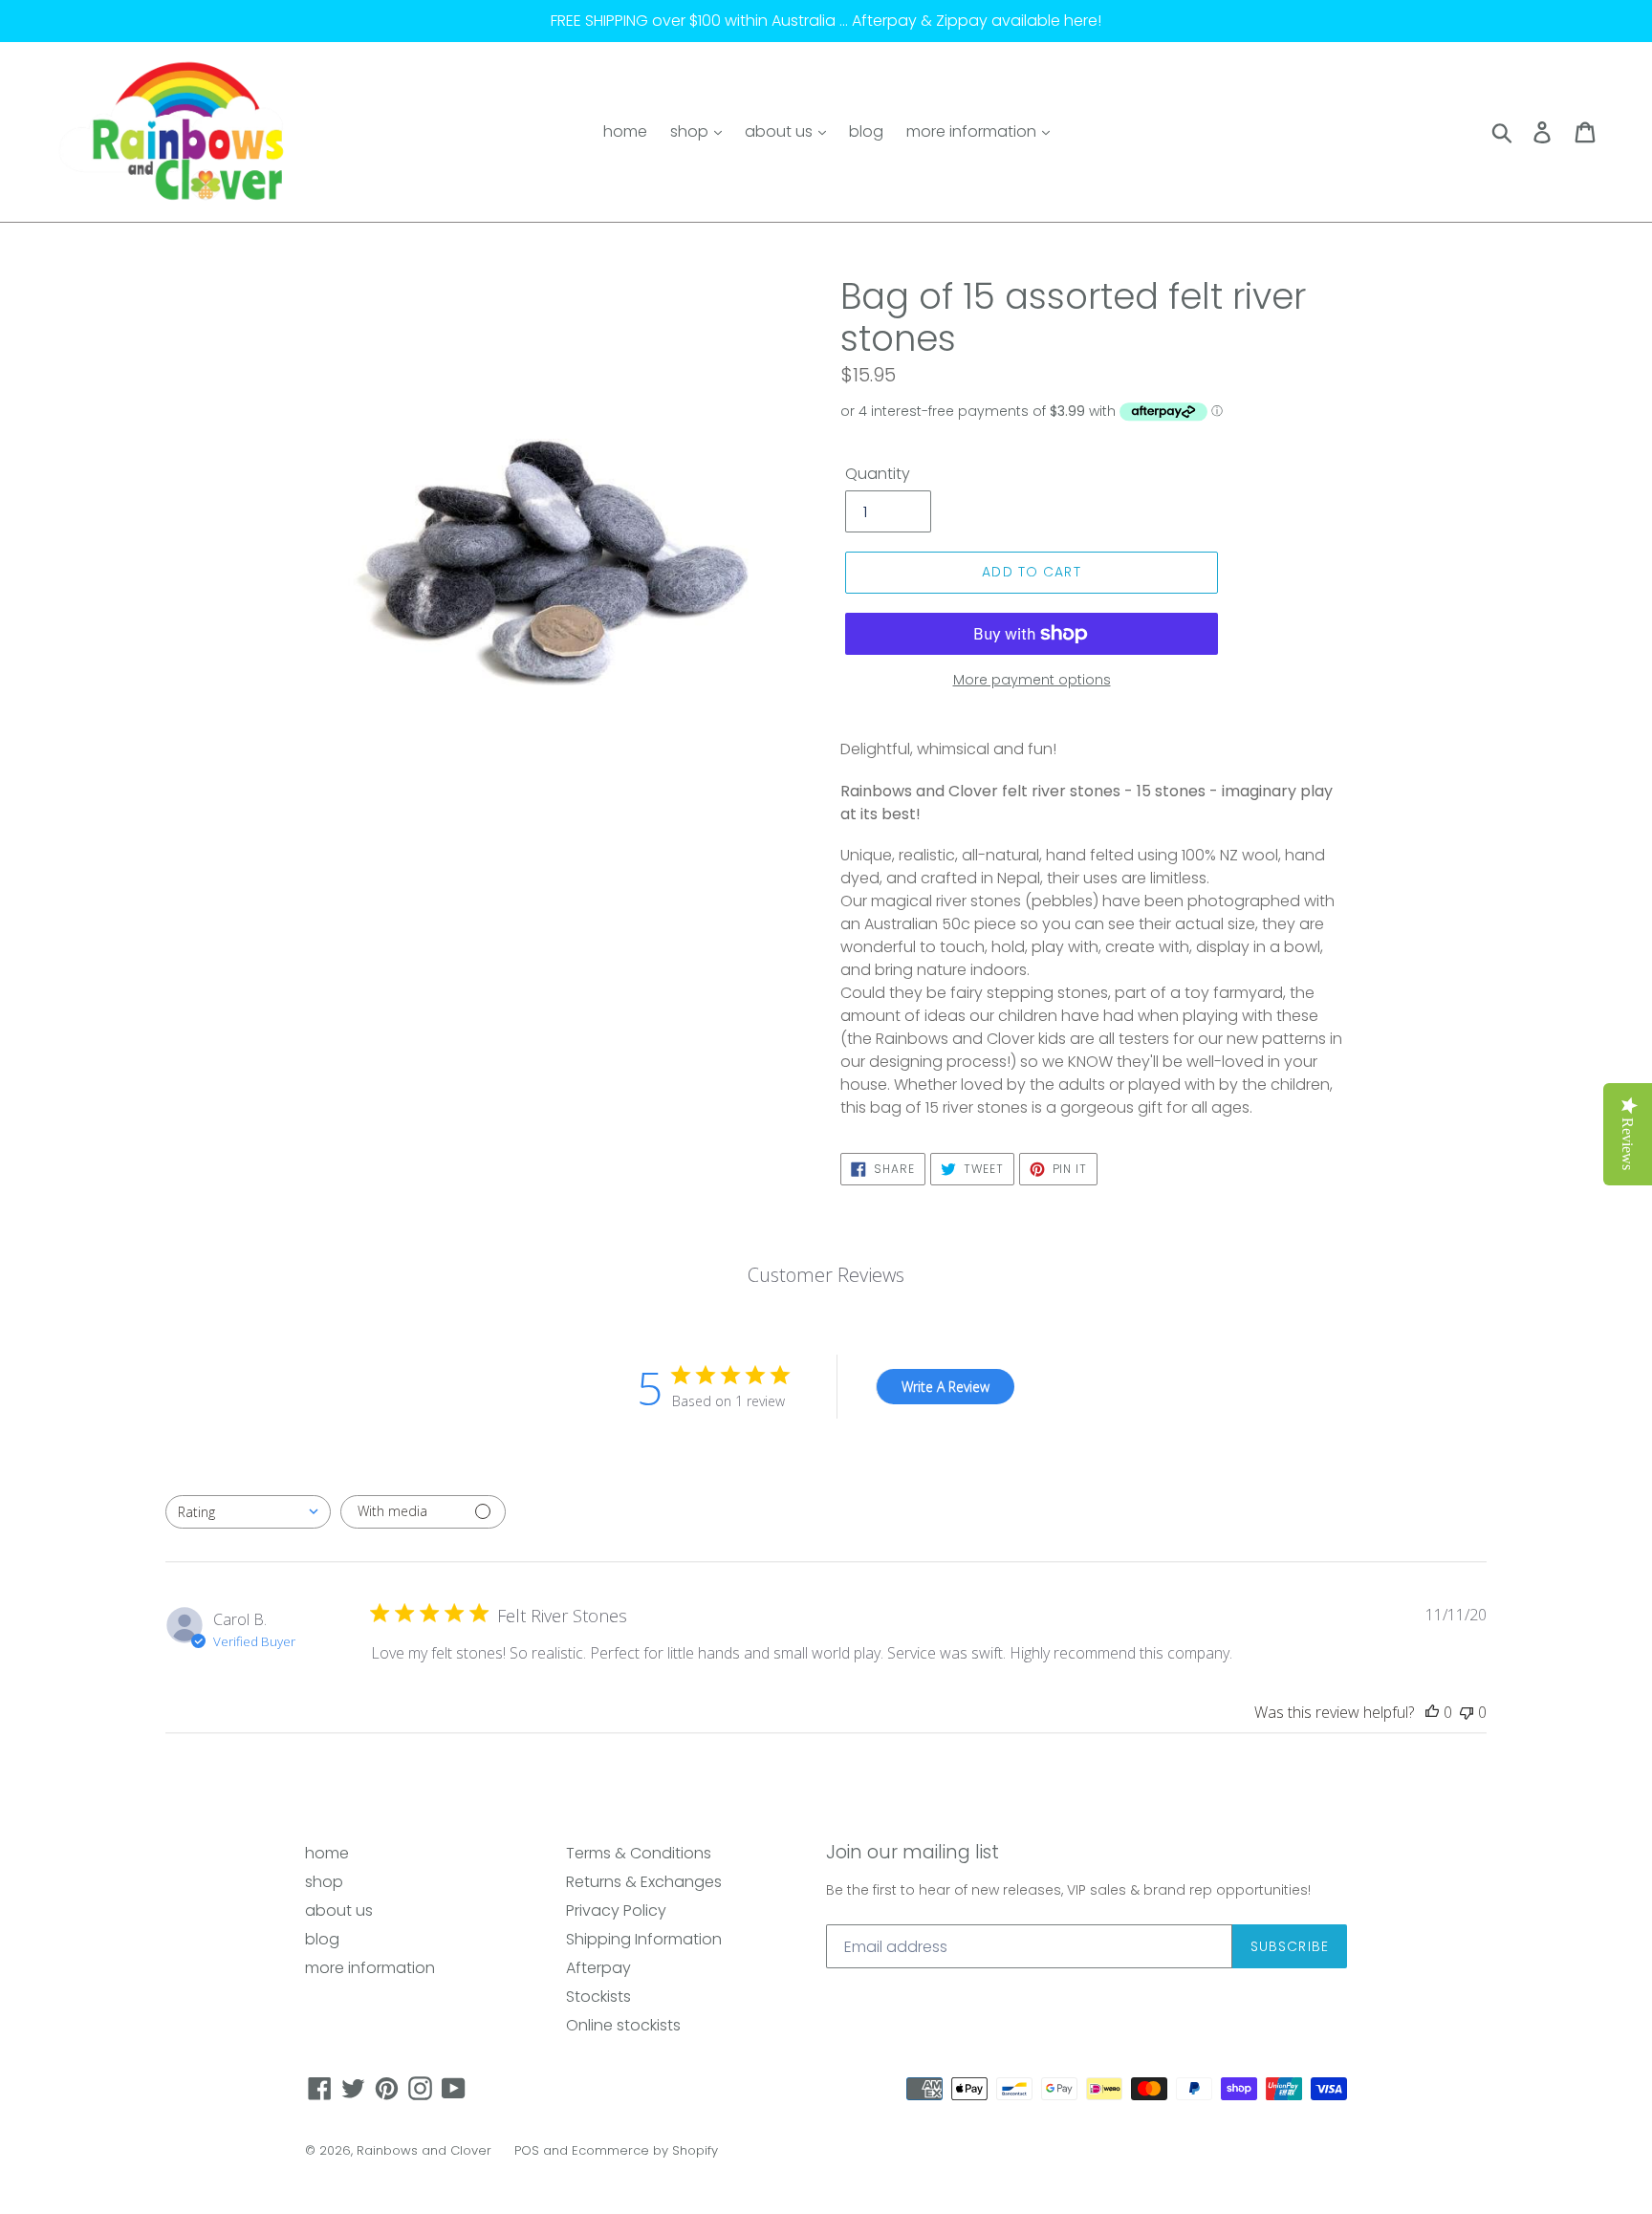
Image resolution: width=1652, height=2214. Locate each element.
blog (866, 131)
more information (973, 131)
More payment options (1032, 680)
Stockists (598, 1997)
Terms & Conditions (639, 1853)
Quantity (878, 474)
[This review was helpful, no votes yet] (1432, 1712)
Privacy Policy (616, 1910)
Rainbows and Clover (424, 2150)
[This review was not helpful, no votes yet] (1467, 1712)
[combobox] (248, 1512)
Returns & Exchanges (644, 1882)
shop (691, 131)
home (625, 131)
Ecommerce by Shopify (645, 2150)
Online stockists (623, 2025)
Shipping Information (644, 1939)
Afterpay (598, 1968)
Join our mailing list (913, 1853)
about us (781, 131)
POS (527, 2150)
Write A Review (946, 1387)
